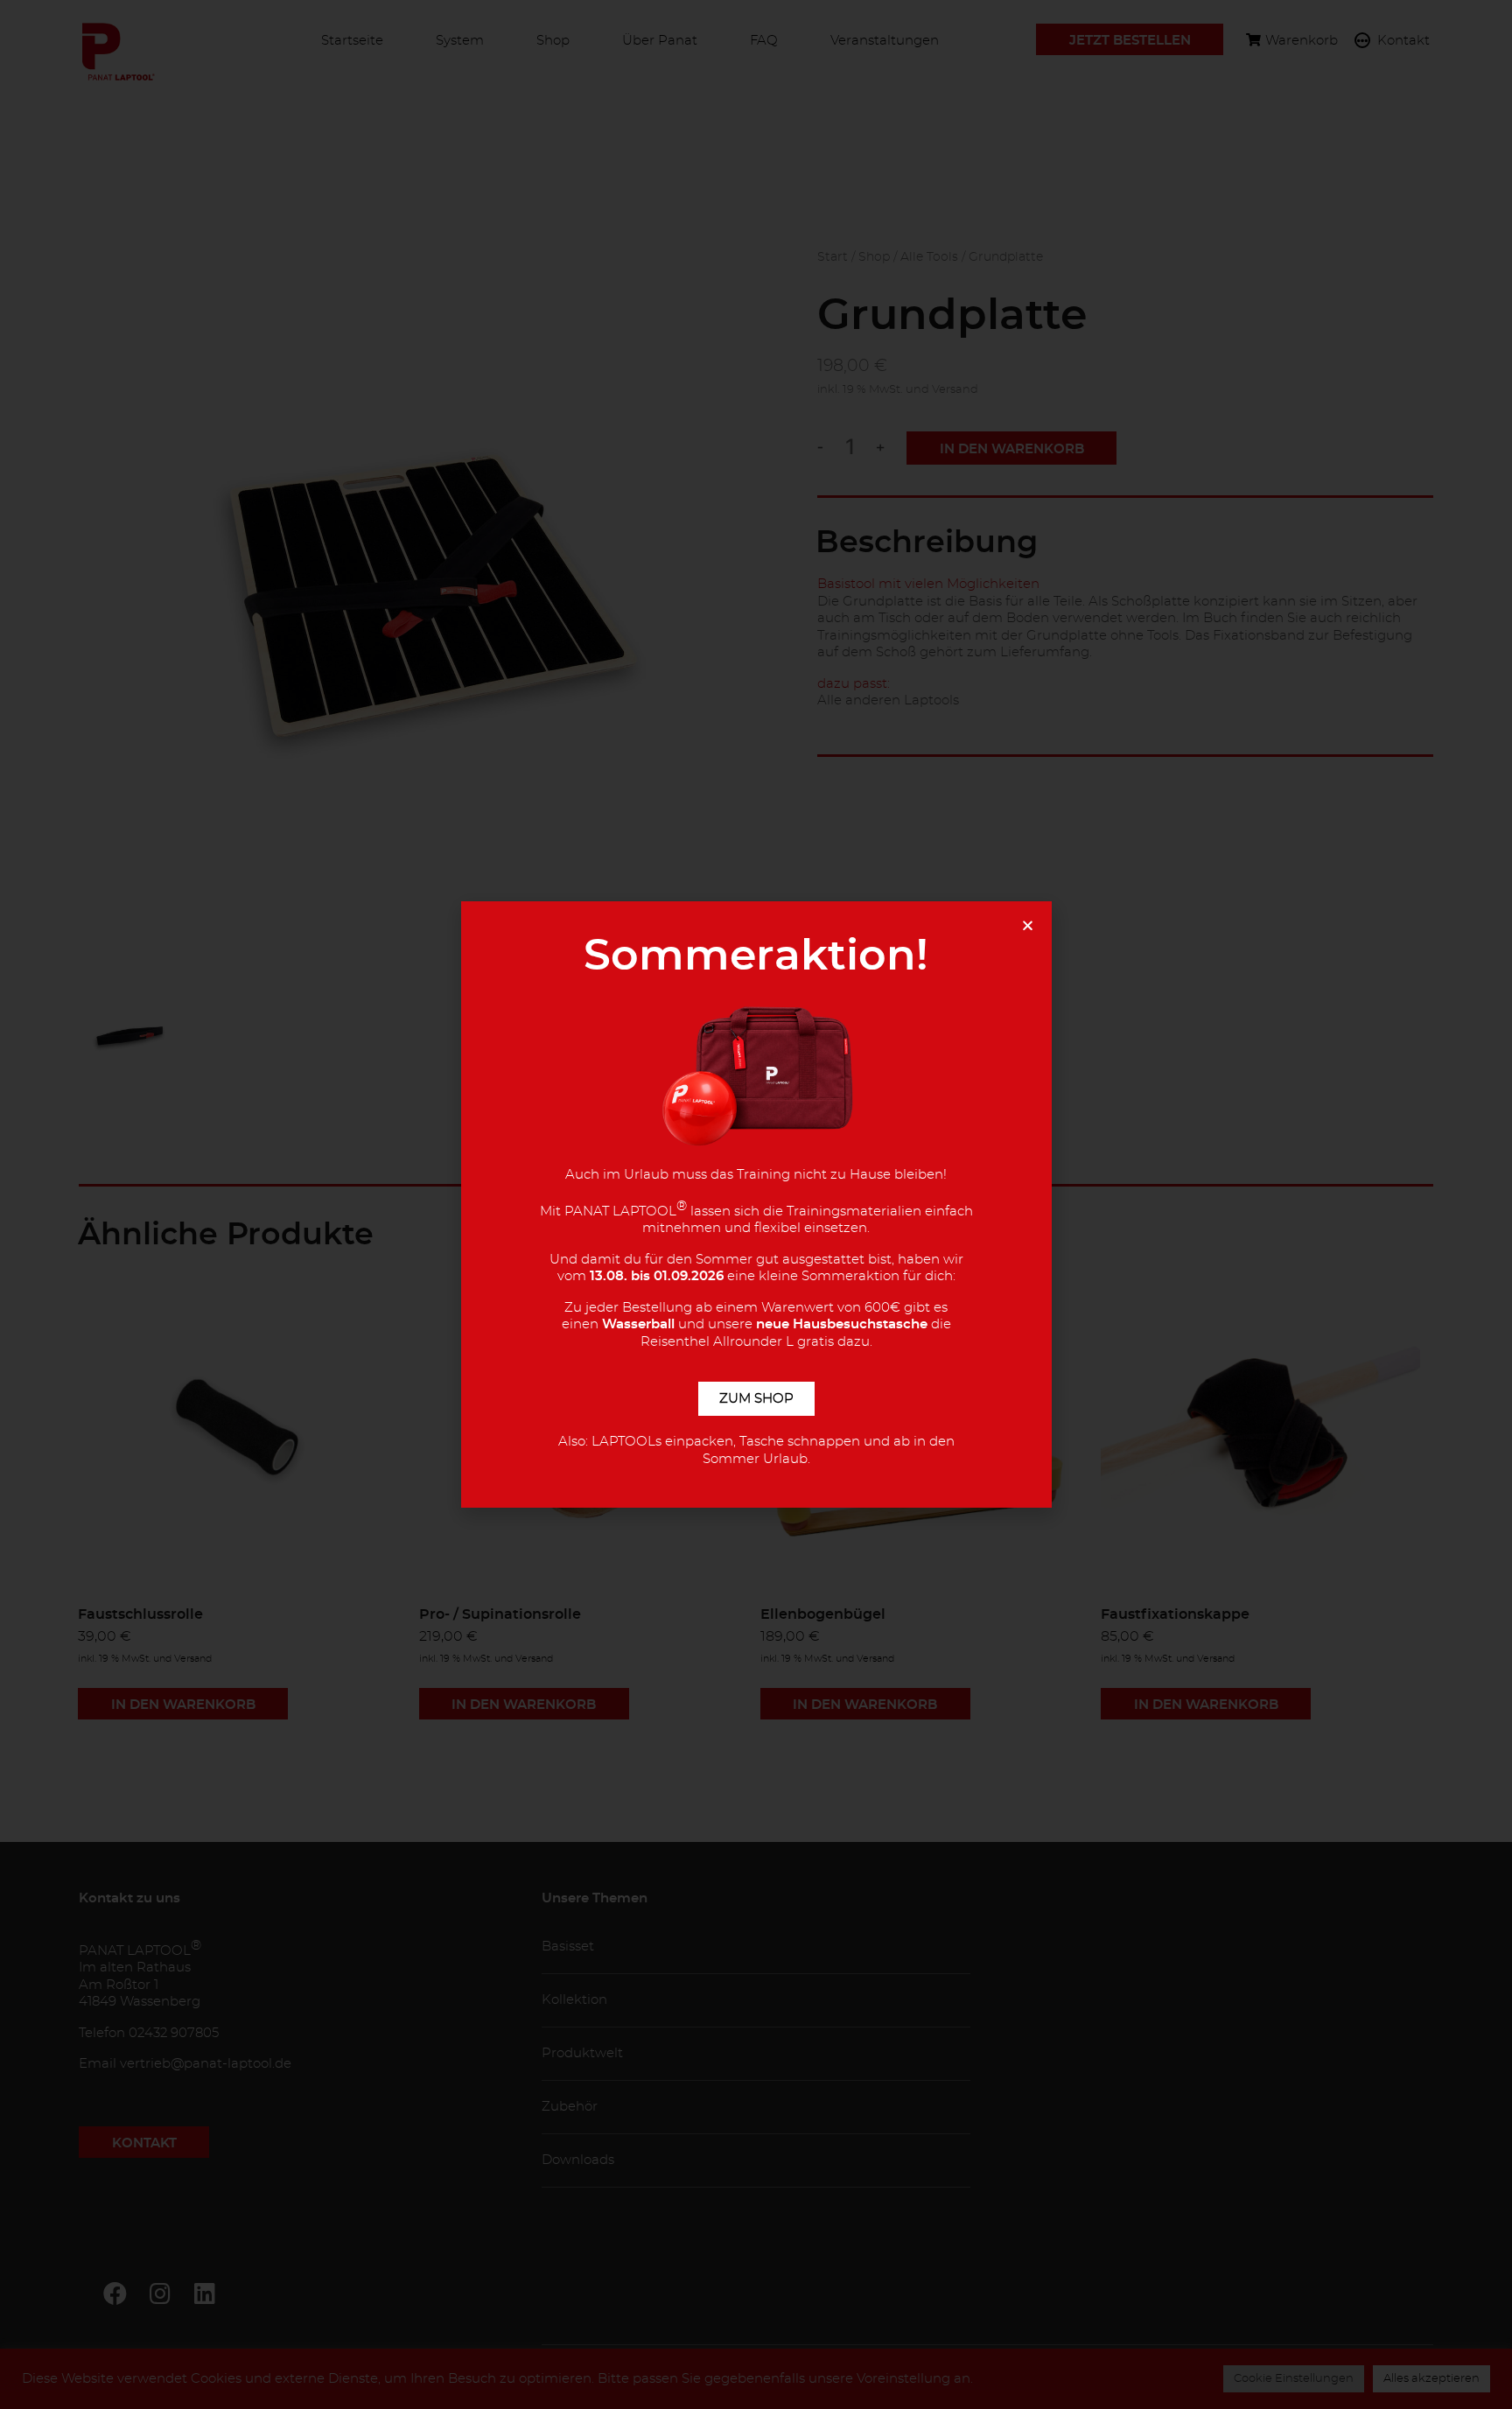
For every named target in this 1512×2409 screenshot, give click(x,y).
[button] (1028, 925)
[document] (756, 1204)
